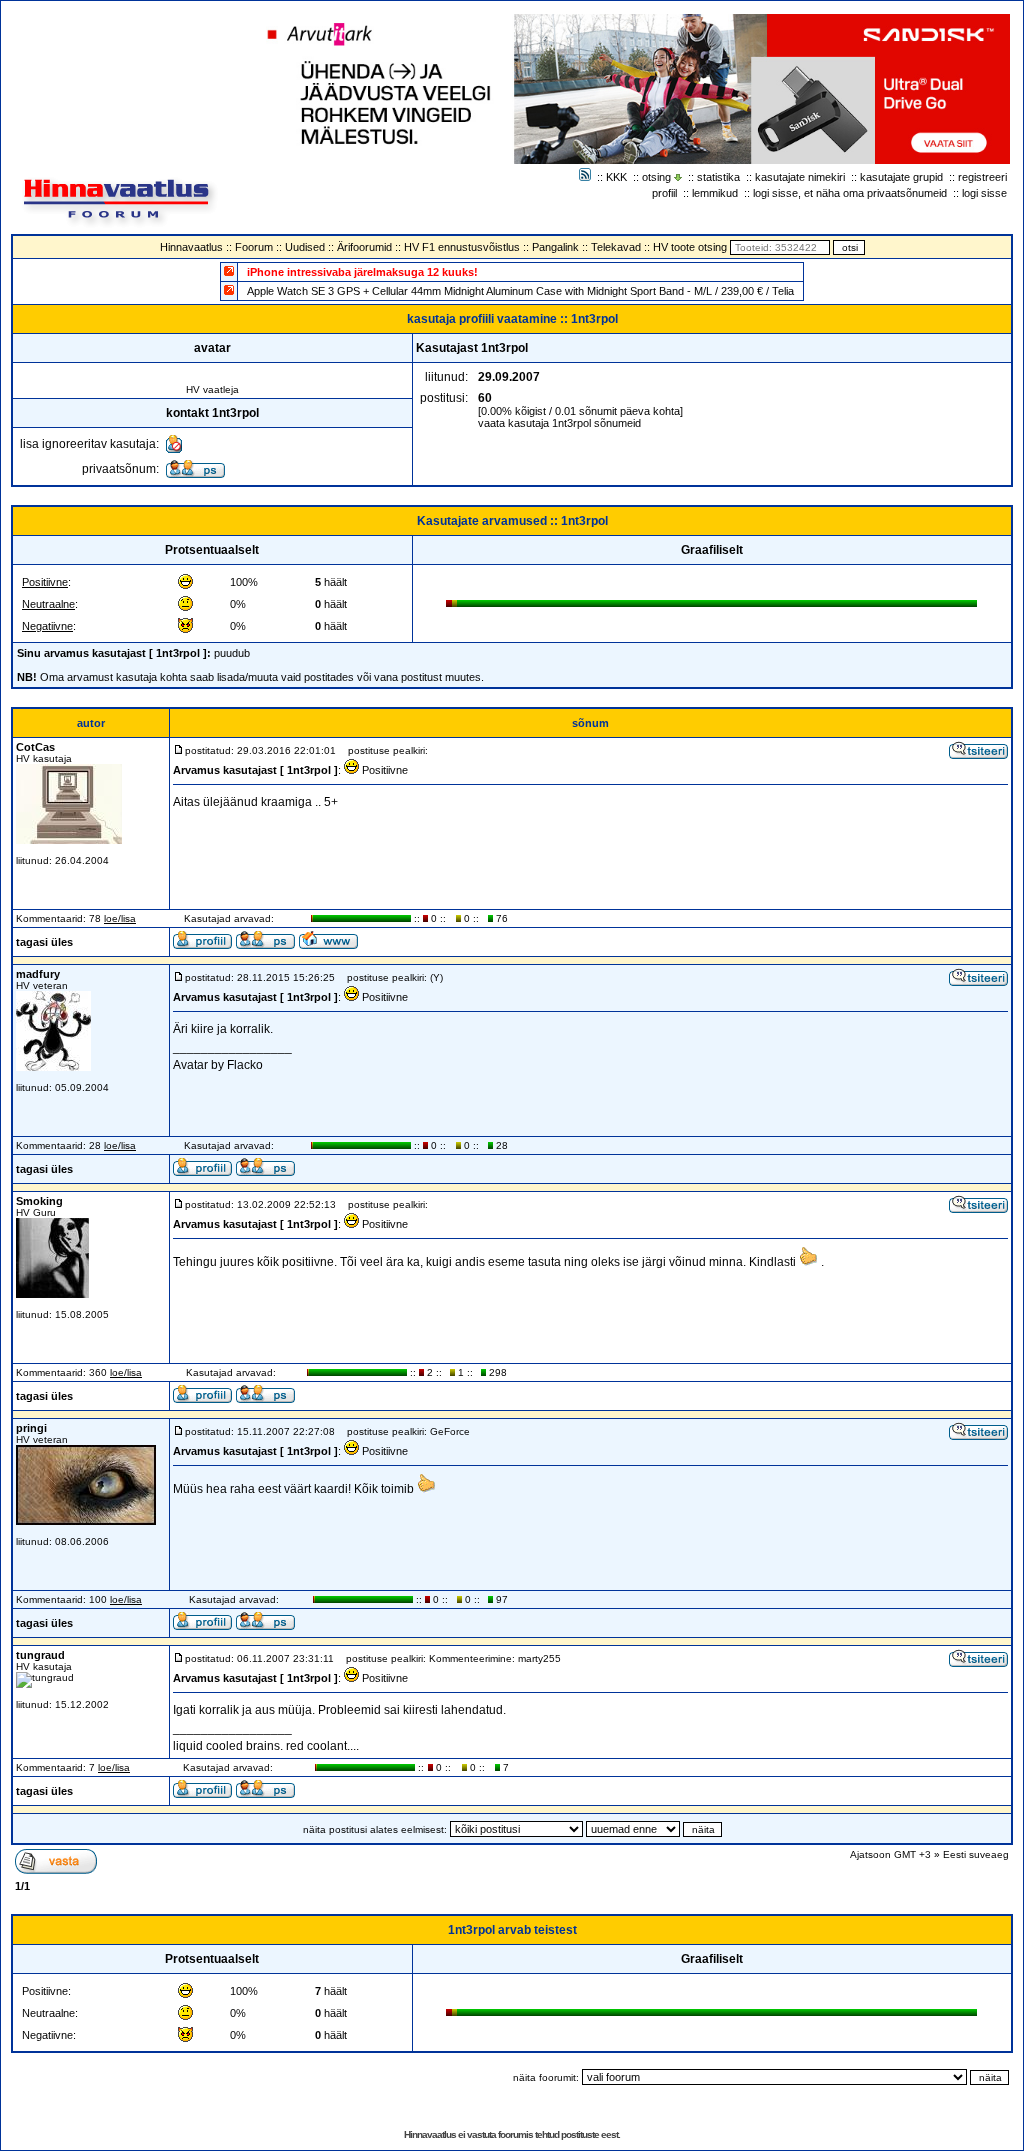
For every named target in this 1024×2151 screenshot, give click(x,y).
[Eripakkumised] (229, 270)
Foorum (254, 247)
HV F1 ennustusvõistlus (462, 247)
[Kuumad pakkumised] (229, 289)
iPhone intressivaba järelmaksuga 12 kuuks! (362, 272)
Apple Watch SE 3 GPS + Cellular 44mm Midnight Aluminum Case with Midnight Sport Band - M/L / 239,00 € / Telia (520, 291)
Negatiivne (47, 626)
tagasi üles (44, 942)
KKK (616, 177)
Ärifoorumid (364, 247)
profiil (664, 193)
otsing (656, 177)
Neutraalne (48, 604)
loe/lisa (120, 918)
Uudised (305, 247)
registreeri (982, 177)
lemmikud (715, 193)
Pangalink (555, 247)
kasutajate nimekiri (800, 177)
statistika (718, 177)
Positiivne (45, 582)
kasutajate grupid (901, 177)
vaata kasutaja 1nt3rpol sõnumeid (559, 423)
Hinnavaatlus (191, 247)
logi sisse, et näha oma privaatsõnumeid (850, 193)
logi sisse (984, 193)
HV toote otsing (690, 247)
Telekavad (616, 247)
